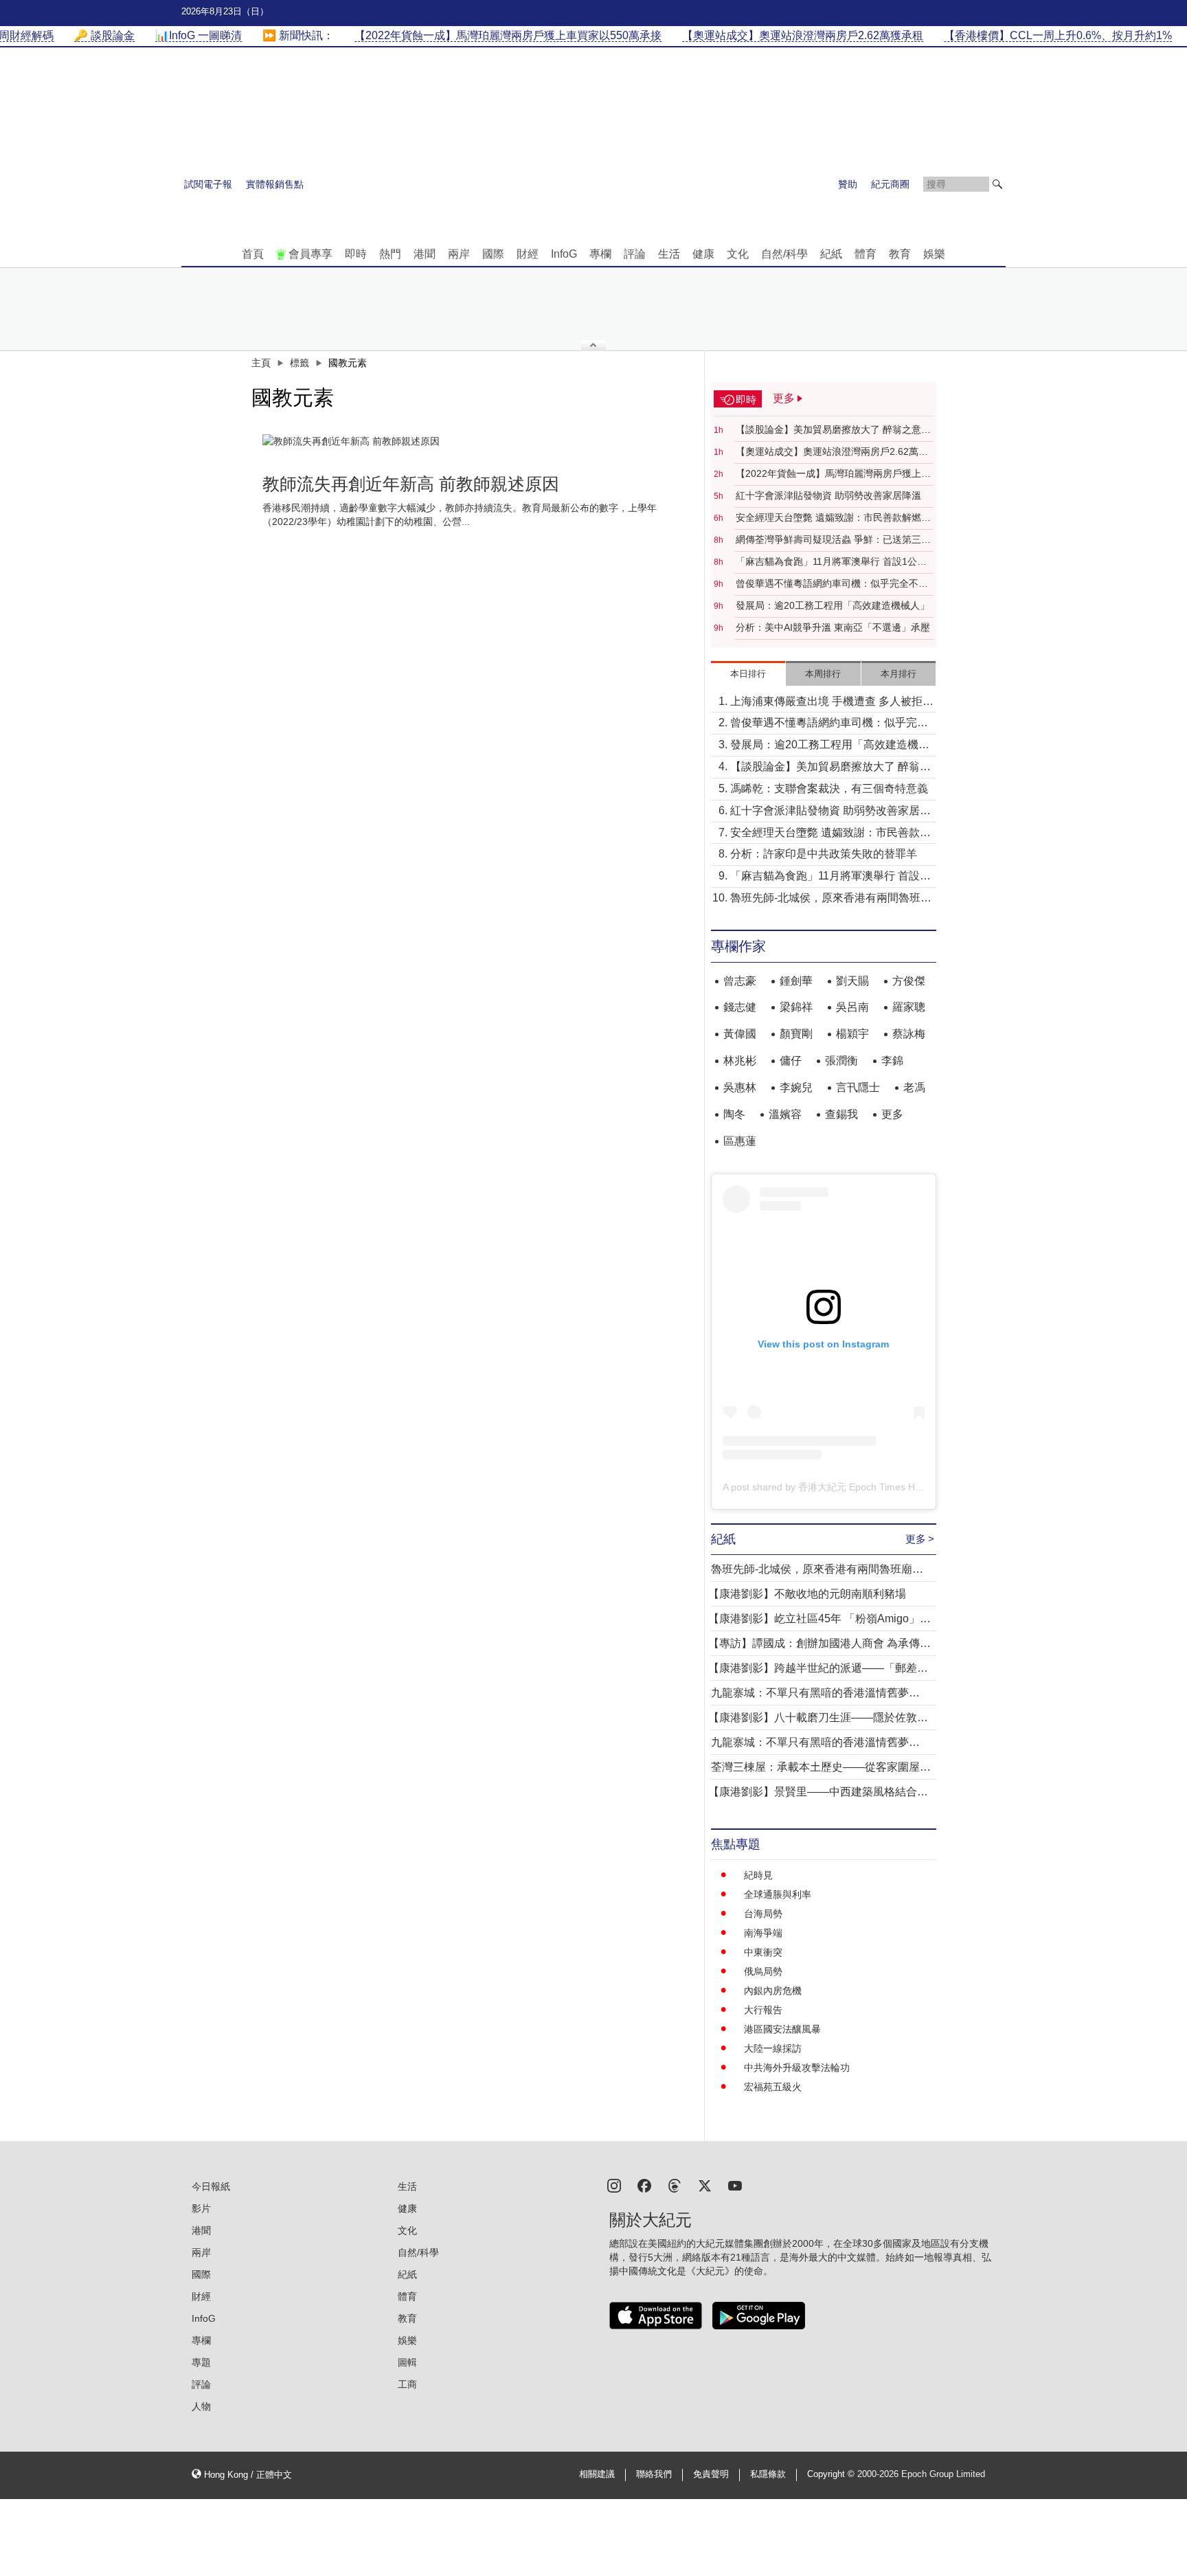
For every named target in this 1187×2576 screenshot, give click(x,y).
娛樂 (934, 254)
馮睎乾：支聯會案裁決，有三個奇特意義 (829, 788)
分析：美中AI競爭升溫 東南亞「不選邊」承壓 (833, 627)
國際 (493, 254)
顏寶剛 (796, 1034)
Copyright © (832, 2474)
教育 (900, 254)
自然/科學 (784, 254)
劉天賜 (852, 981)
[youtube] (735, 2185)
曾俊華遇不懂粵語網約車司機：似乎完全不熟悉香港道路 (832, 584)
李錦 (892, 1061)
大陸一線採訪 (773, 2048)
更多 (892, 1114)
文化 (738, 254)
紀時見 (758, 1875)
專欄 (600, 254)
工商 (407, 2384)
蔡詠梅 (909, 1034)
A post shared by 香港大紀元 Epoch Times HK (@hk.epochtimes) (863, 1487)
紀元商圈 (890, 184)
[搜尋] (997, 184)
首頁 (253, 254)
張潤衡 (841, 1061)
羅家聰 (909, 1007)
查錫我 (841, 1114)
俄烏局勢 (763, 1971)
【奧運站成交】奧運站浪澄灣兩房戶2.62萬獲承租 (832, 452)
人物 (201, 2406)
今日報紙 (211, 2186)
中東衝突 (763, 1952)
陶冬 (734, 1114)
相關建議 (597, 2474)
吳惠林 (740, 1087)
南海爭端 (763, 1933)
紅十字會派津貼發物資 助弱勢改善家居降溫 (828, 495)
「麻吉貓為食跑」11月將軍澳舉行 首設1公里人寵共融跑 (831, 562)
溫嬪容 (785, 1114)
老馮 (914, 1087)
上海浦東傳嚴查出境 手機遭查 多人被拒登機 (832, 703)
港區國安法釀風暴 (782, 2029)
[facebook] (644, 2185)
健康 (703, 254)
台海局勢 (763, 1914)
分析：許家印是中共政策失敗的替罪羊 (824, 854)
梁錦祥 (796, 1007)
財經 (528, 254)
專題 (201, 2362)
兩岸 (459, 254)
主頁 (261, 363)
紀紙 (831, 254)
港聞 (425, 254)
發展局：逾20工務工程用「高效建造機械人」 (833, 605)
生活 (669, 254)
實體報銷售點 (275, 184)
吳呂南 (852, 1007)
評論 (635, 254)
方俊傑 (909, 981)
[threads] (675, 2185)
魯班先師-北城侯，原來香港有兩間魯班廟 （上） (831, 899)
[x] (705, 2185)
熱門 (390, 254)
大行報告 (763, 2010)
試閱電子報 (208, 184)
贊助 (848, 184)
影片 (201, 2208)
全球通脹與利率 (778, 1894)
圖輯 (407, 2362)
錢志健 (740, 1007)
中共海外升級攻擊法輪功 (797, 2068)
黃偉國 (740, 1034)
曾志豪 (740, 981)
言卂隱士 (858, 1087)
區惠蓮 (740, 1141)
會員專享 (310, 254)
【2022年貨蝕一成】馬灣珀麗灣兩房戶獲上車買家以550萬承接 (833, 474)
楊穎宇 (852, 1034)
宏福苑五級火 (773, 2087)
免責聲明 (711, 2474)
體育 (866, 254)
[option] (475, 441)
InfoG (564, 254)
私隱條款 (768, 2474)
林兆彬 (740, 1061)
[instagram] (614, 2185)
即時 (356, 254)
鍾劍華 (796, 981)
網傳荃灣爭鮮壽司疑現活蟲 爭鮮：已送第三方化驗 (833, 540)
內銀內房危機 (773, 1991)
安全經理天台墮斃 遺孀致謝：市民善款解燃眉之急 (833, 518)
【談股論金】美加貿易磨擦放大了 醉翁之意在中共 (833, 430)
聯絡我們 (654, 2474)
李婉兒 (796, 1087)
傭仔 (791, 1061)
